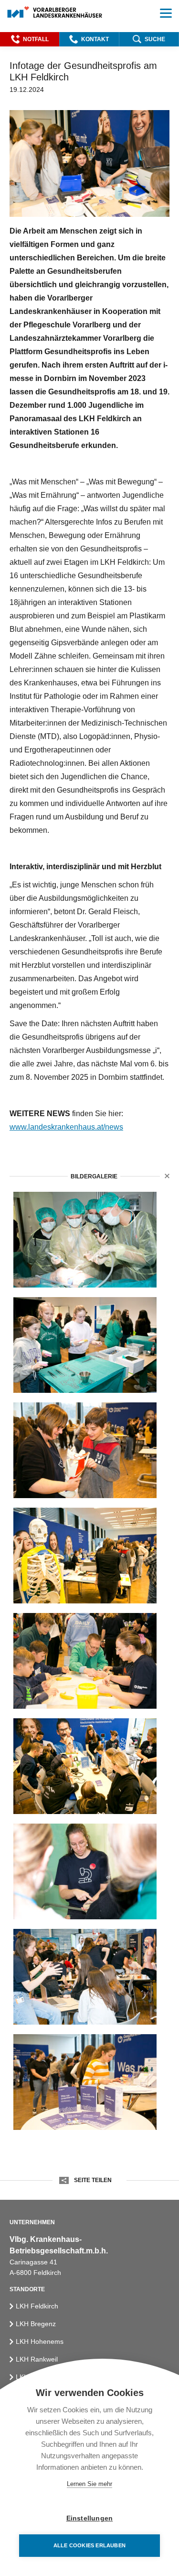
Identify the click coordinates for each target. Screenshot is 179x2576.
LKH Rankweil (37, 2359)
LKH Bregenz (36, 2324)
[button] (30, 39)
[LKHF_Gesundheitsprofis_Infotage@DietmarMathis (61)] (85, 1871)
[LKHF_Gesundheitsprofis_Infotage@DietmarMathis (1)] (85, 1345)
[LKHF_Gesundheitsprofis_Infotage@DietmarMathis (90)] (85, 1240)
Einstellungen (90, 2518)
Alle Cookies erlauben (89, 2545)
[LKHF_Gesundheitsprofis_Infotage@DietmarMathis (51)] (85, 2082)
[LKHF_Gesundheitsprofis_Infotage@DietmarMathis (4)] (85, 1450)
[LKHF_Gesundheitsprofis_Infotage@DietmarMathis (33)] (85, 1766)
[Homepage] (55, 13)
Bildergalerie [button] (94, 1176)
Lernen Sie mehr (89, 2484)
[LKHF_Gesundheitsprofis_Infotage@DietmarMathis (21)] (85, 1661)
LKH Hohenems (40, 2341)
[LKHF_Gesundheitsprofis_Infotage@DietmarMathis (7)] (85, 1556)
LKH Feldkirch (37, 2306)
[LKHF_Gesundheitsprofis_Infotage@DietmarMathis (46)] (85, 1977)
